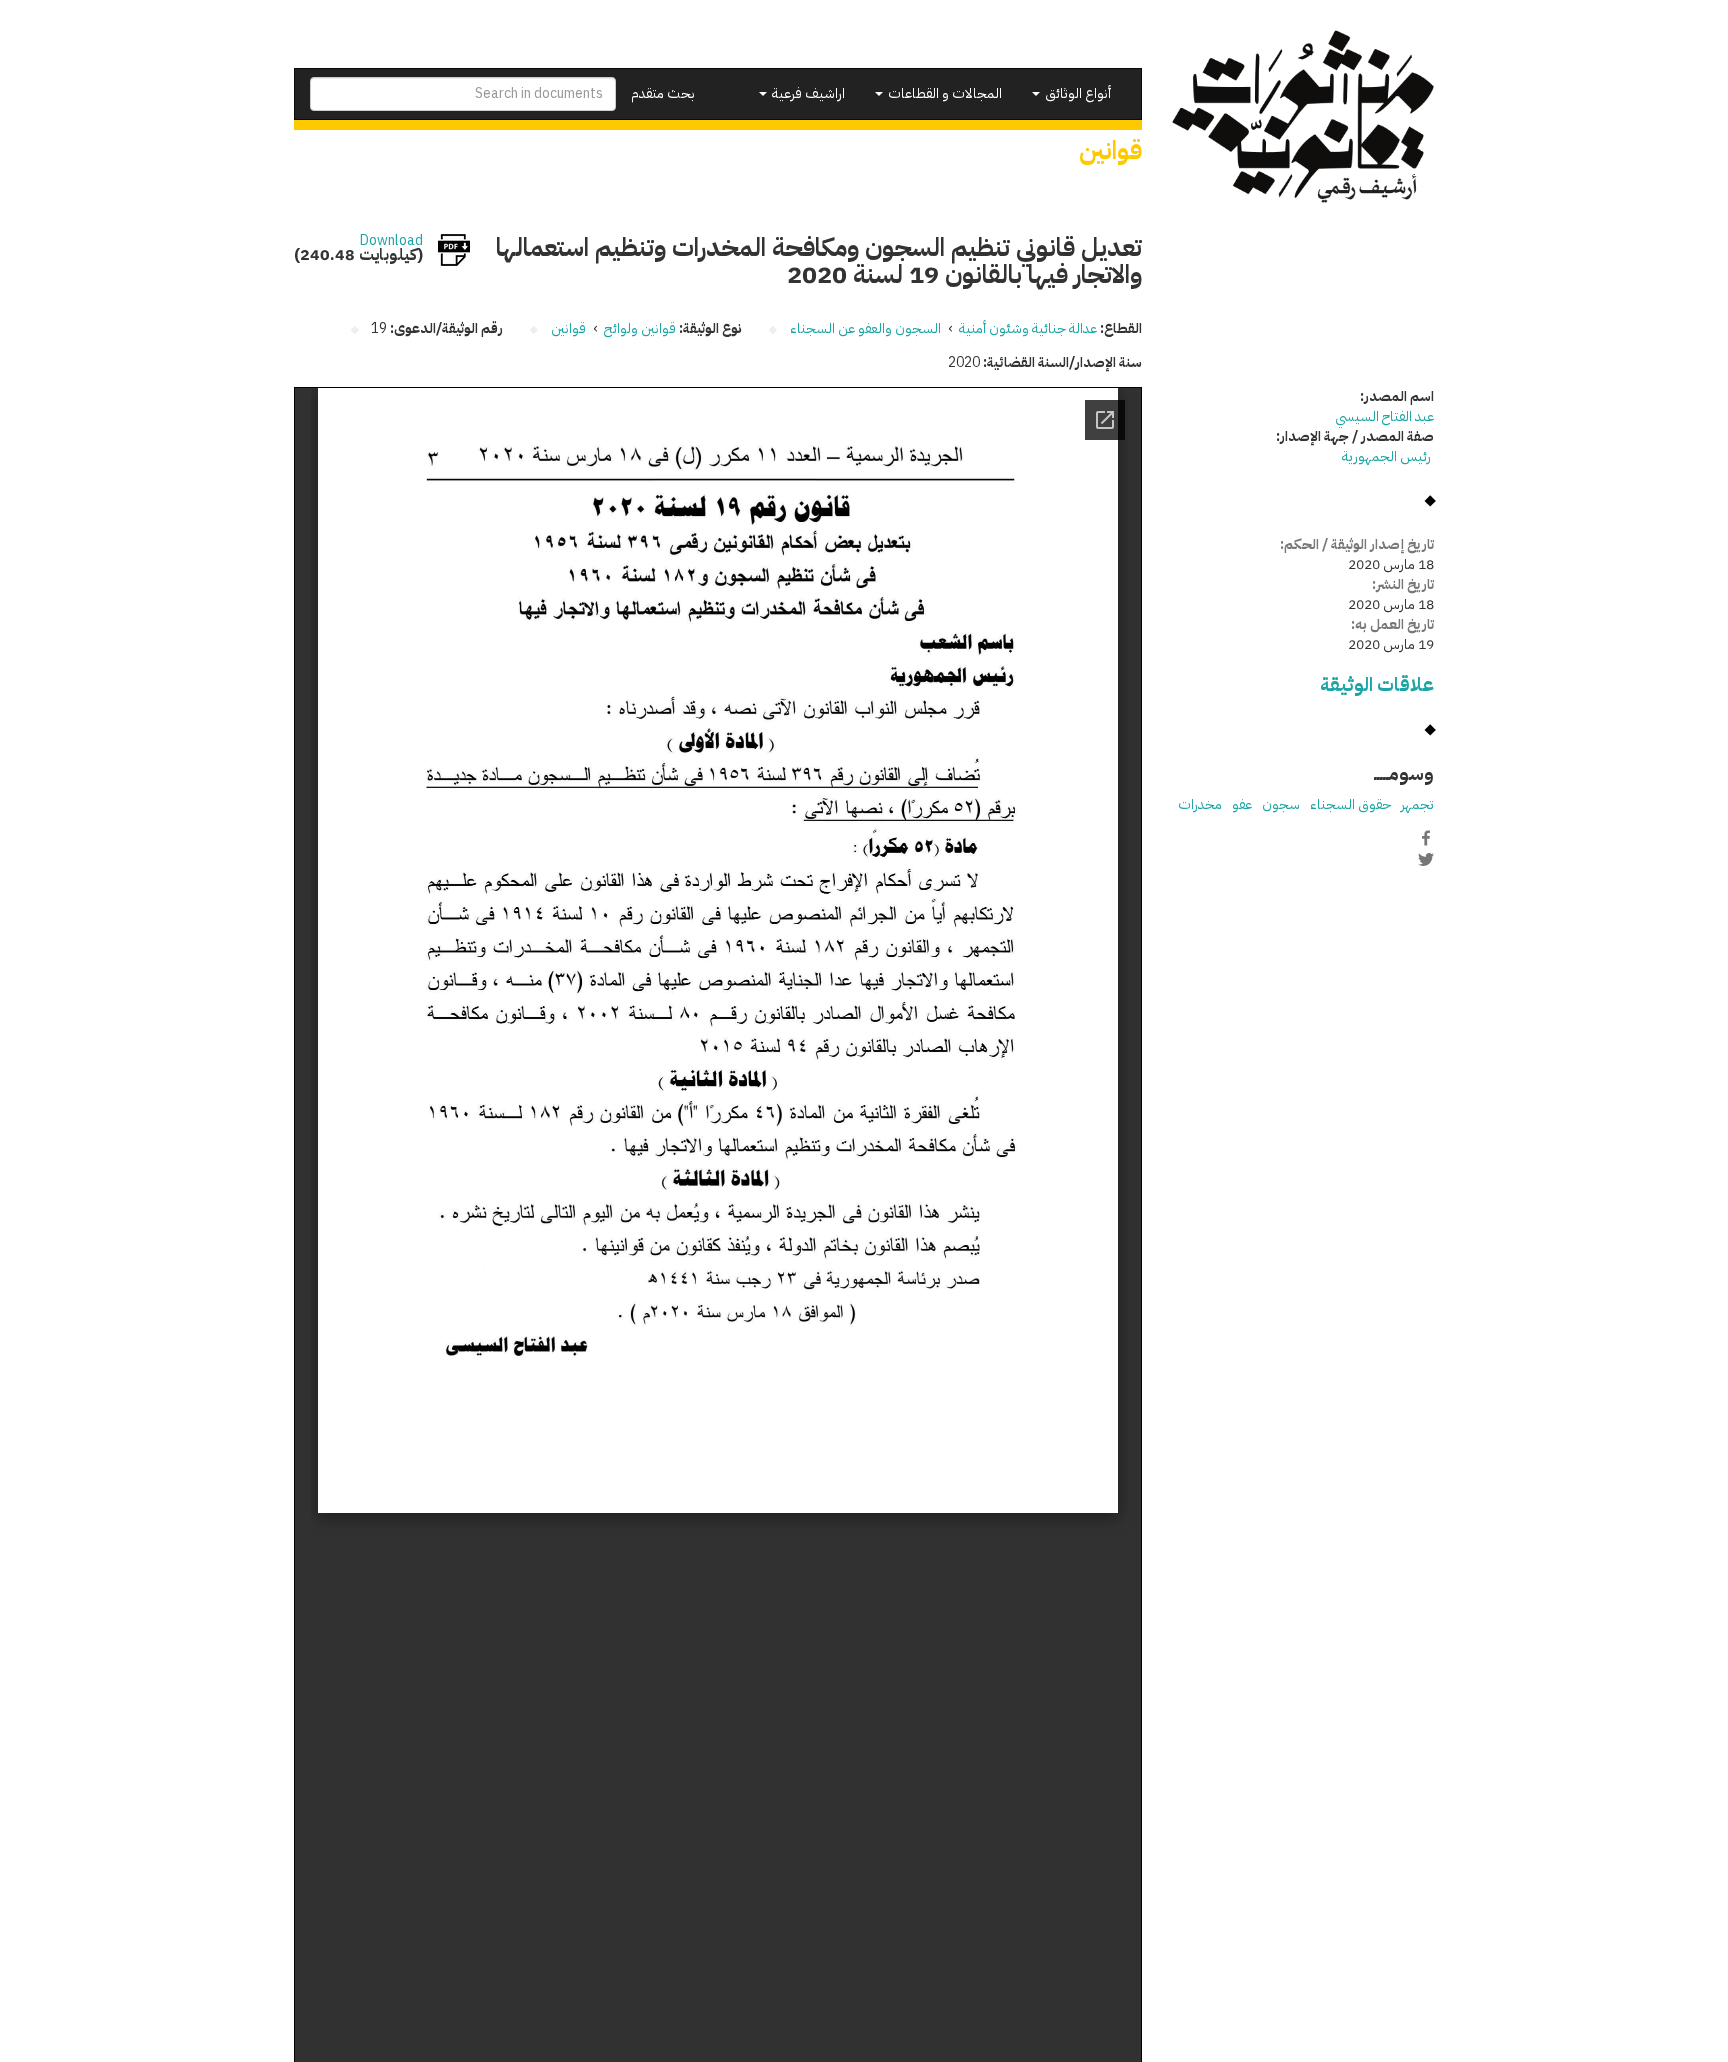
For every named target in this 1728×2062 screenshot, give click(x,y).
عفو (1242, 804)
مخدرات (1200, 804)
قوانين (568, 328)
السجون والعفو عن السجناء (865, 328)
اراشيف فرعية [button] (807, 93)
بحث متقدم (663, 93)
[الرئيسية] (1303, 116)
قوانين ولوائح (640, 328)
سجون (1281, 804)
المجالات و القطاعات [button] (943, 93)
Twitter (1426, 859)
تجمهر (1417, 804)
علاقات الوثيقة (1377, 684)
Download (391, 241)
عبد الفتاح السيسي (1384, 416)
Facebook (1426, 838)
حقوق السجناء (1350, 804)
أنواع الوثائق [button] (1076, 93)
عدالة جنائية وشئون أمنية (1028, 328)
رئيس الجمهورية (1388, 456)
